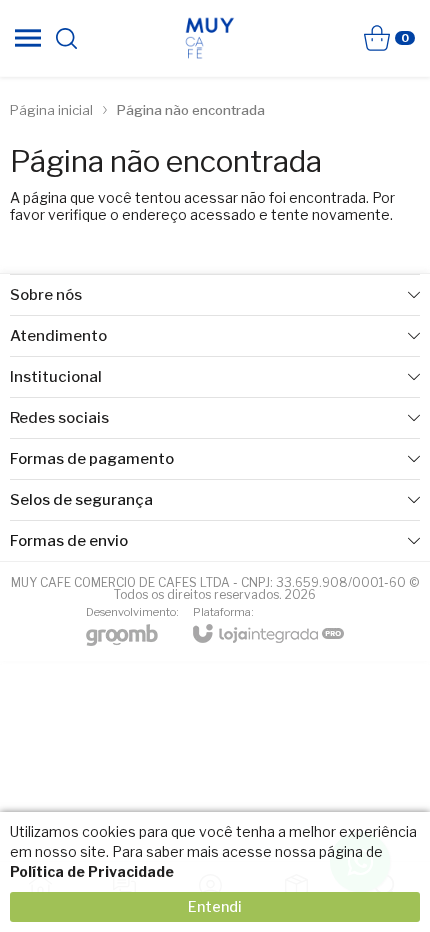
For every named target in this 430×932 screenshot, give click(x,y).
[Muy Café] (210, 38)
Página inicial (51, 110)
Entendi (215, 906)
